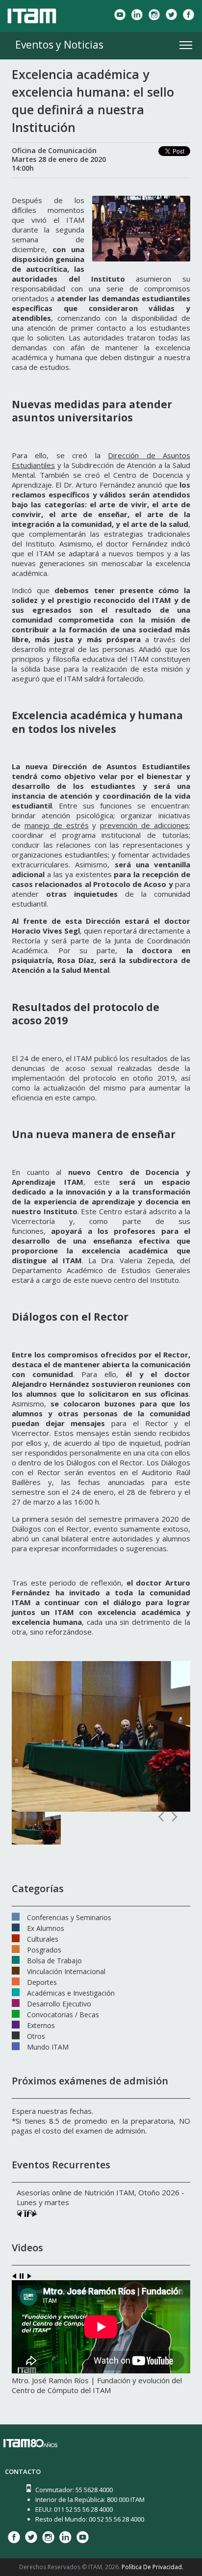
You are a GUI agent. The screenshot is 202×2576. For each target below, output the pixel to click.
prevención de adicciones (144, 825)
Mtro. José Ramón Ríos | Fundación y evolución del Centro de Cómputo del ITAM (97, 2385)
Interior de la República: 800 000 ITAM (90, 2499)
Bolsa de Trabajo (54, 1960)
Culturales (43, 1938)
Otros (36, 2035)
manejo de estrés (57, 825)
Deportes (42, 1981)
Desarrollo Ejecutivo (59, 2003)
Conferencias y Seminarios (69, 1917)
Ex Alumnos (46, 1927)
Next (174, 1817)
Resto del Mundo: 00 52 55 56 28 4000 (90, 2519)
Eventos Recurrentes (61, 2165)
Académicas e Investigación (71, 1992)
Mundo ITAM (48, 2046)
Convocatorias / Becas (63, 2014)
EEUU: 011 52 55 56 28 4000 (74, 2509)
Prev (162, 1817)
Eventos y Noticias (59, 45)
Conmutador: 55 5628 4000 (74, 2490)
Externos (41, 2025)
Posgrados (44, 1949)
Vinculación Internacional (66, 1971)
